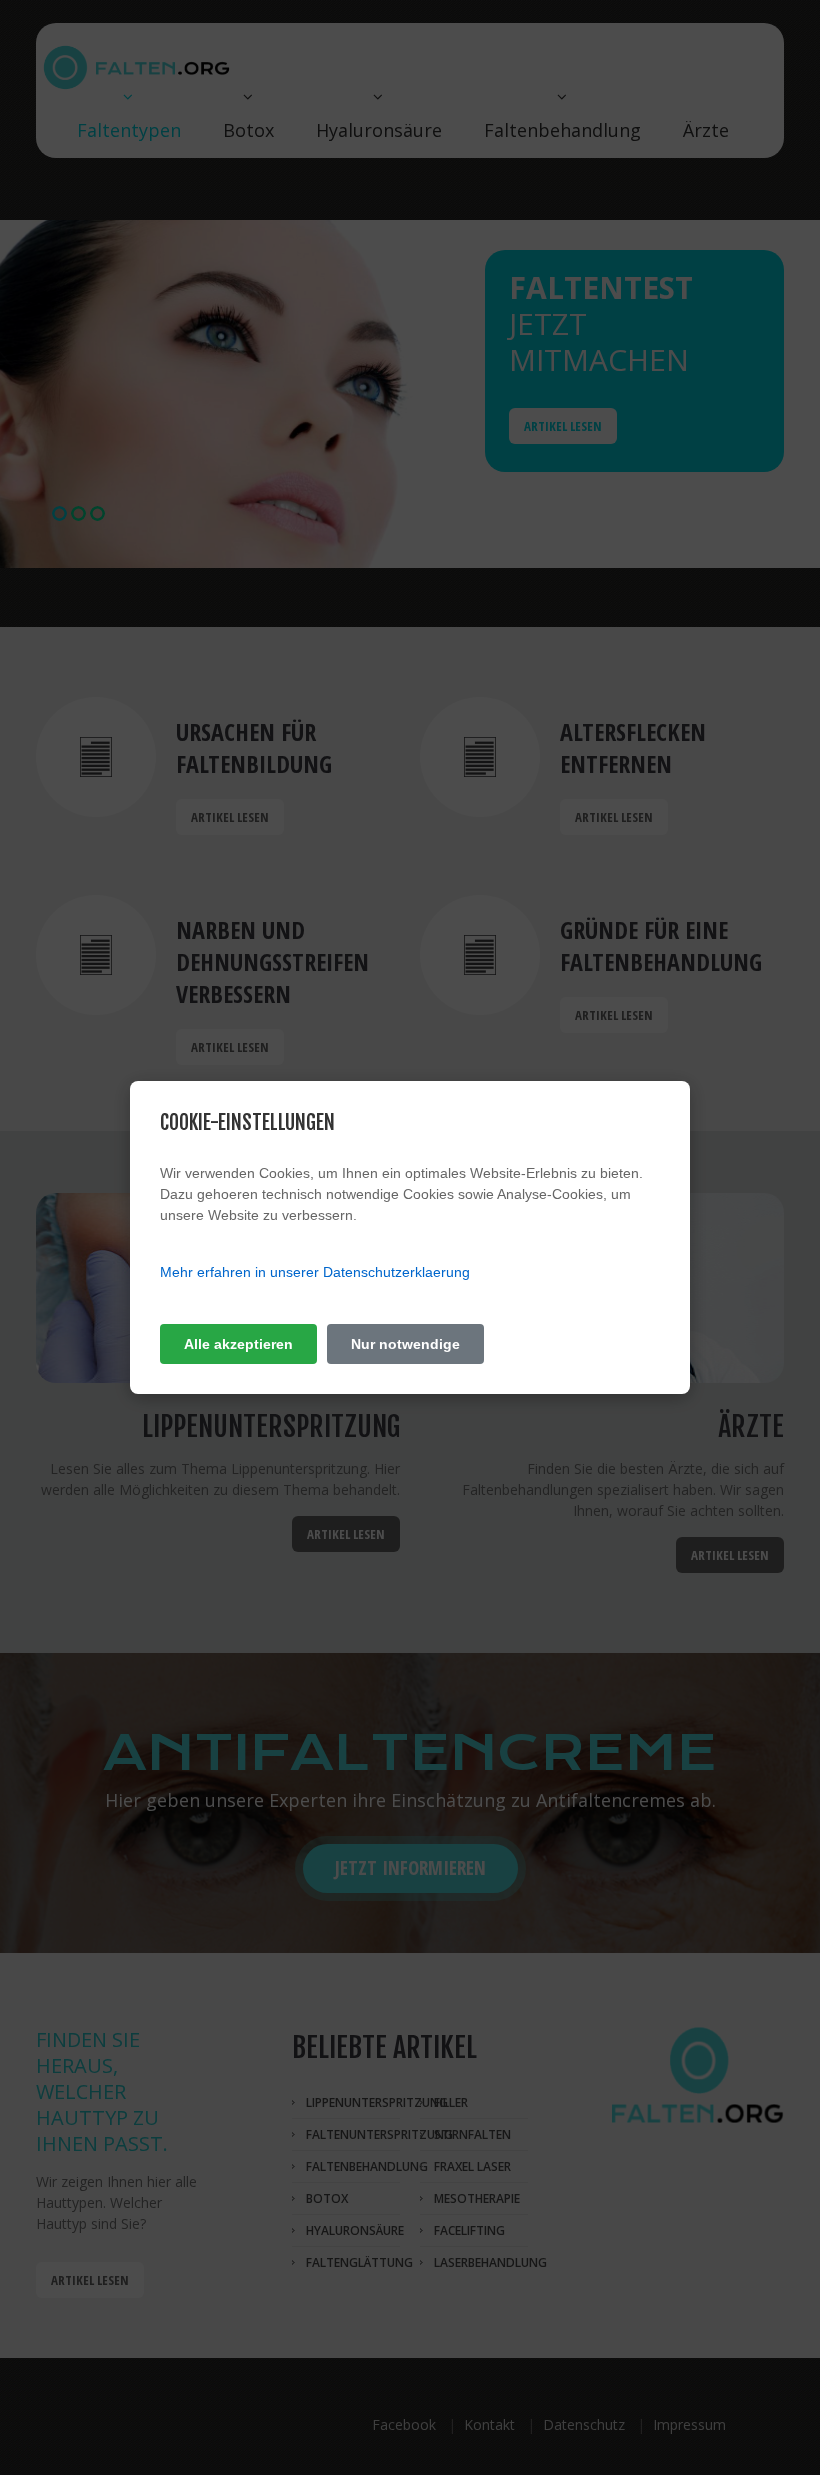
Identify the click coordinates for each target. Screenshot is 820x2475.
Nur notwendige (405, 1344)
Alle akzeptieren (238, 1344)
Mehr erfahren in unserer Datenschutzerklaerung (315, 1272)
